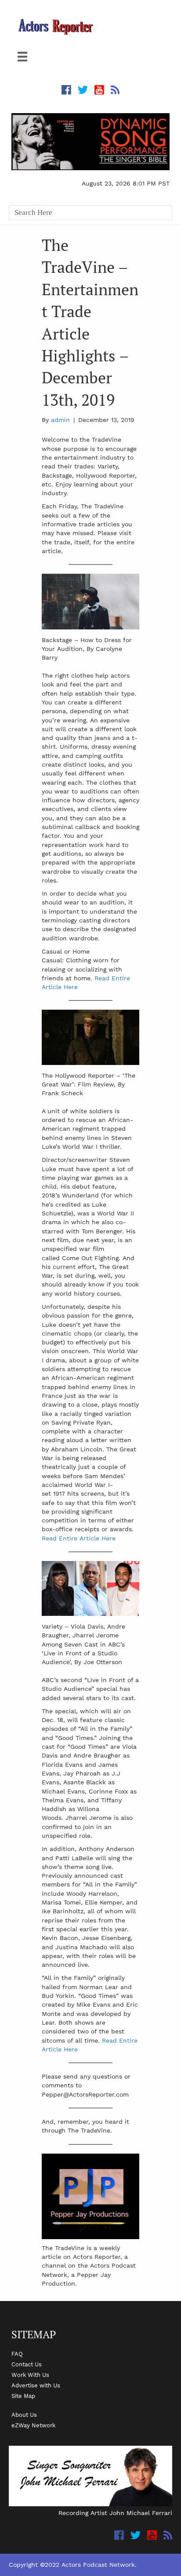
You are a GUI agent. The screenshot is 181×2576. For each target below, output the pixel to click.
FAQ (17, 2354)
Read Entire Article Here (79, 1538)
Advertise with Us (36, 2385)
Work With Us (30, 2375)
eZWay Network (33, 2425)
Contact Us (27, 2364)
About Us (24, 2415)
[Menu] (22, 57)
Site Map (23, 2396)
